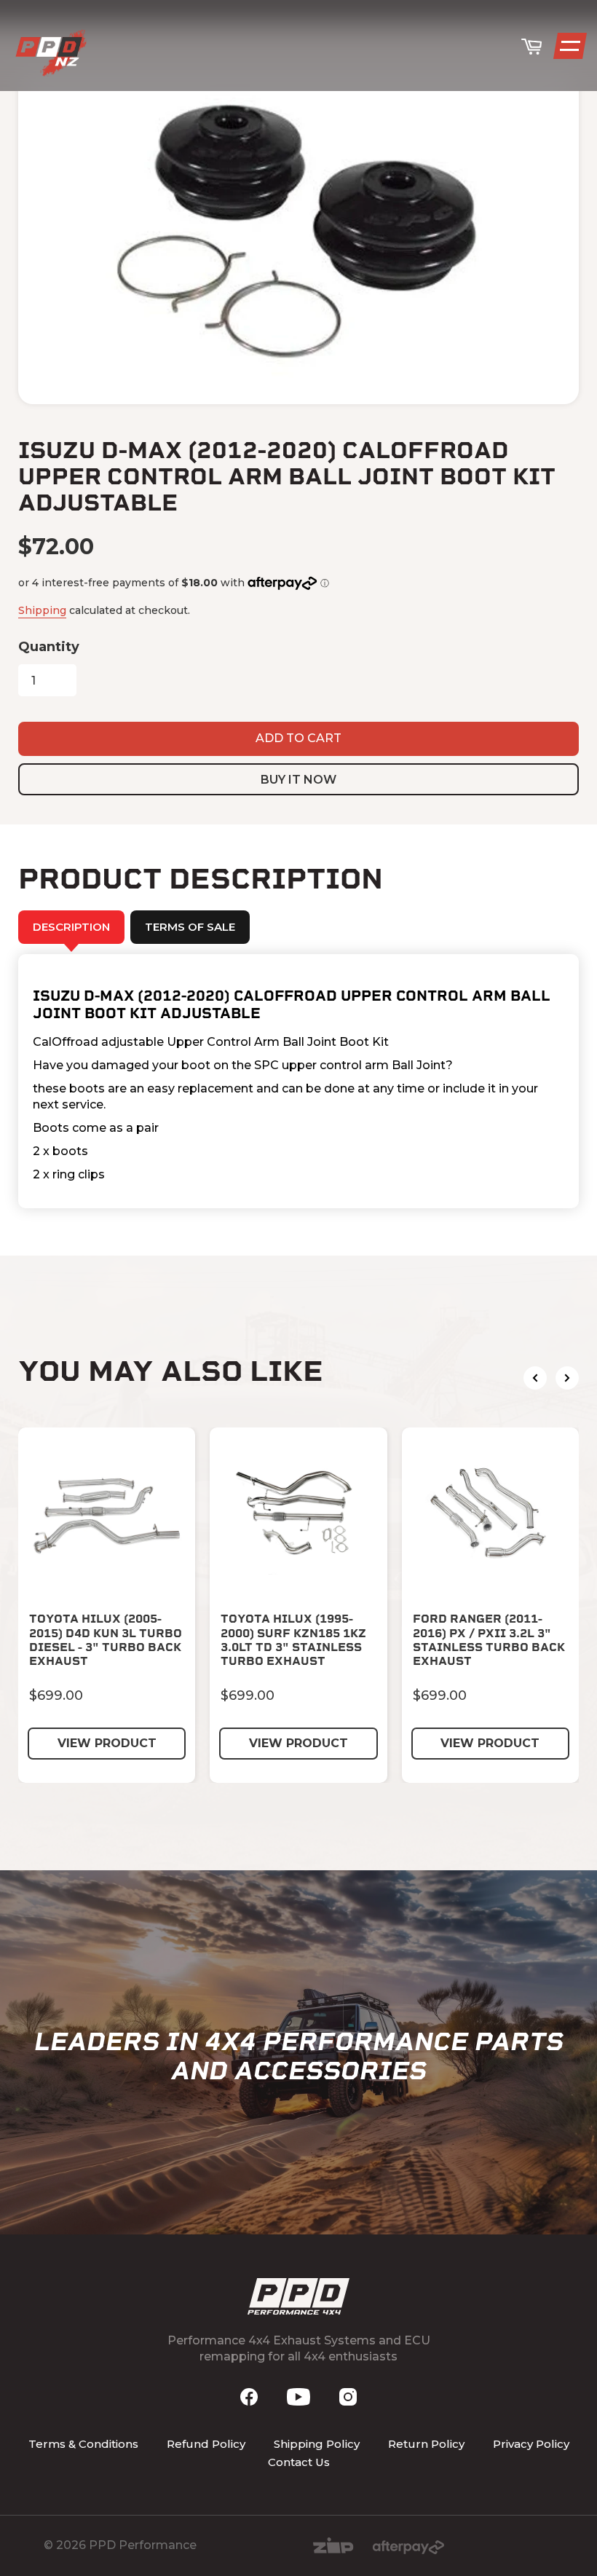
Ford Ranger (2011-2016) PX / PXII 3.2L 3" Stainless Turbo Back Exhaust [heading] (489, 1640)
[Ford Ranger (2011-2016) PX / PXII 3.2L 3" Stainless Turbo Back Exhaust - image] (490, 1516)
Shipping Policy (317, 2444)
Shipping (42, 610)
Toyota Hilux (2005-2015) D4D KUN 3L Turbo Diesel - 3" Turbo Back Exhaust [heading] (106, 1640)
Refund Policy (206, 2444)
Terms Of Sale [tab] (190, 927)
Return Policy (426, 2444)
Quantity (49, 647)
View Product (107, 1743)
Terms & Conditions (83, 2444)
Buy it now (298, 780)
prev (535, 1378)
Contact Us (299, 2462)
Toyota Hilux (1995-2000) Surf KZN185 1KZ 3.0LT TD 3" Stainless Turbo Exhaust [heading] (293, 1640)
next (567, 1378)
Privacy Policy (531, 2444)
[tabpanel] (298, 1082)
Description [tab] (71, 927)
